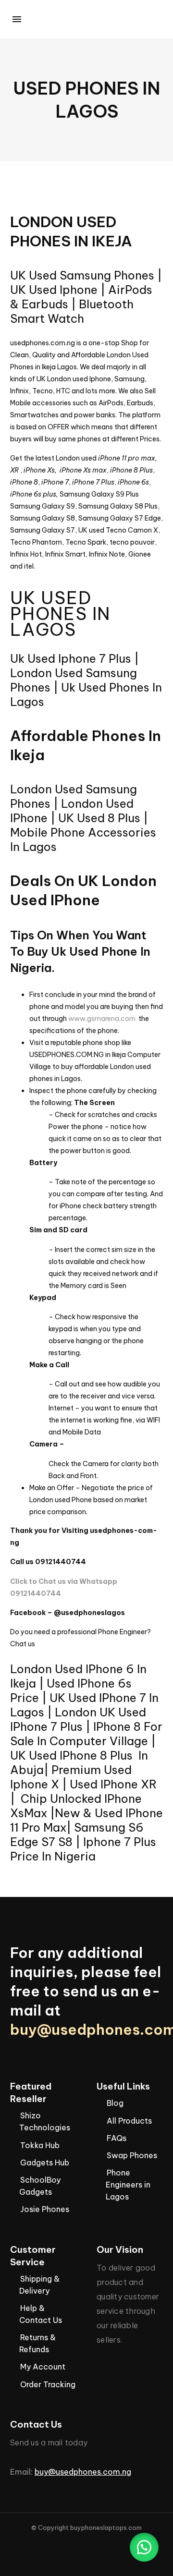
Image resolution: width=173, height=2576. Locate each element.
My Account (43, 2367)
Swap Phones (132, 2155)
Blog (115, 2103)
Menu (17, 19)
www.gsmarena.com (102, 1019)
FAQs (117, 2138)
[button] (144, 2547)
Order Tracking (48, 2384)
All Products (129, 2121)
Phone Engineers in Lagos (128, 2185)
